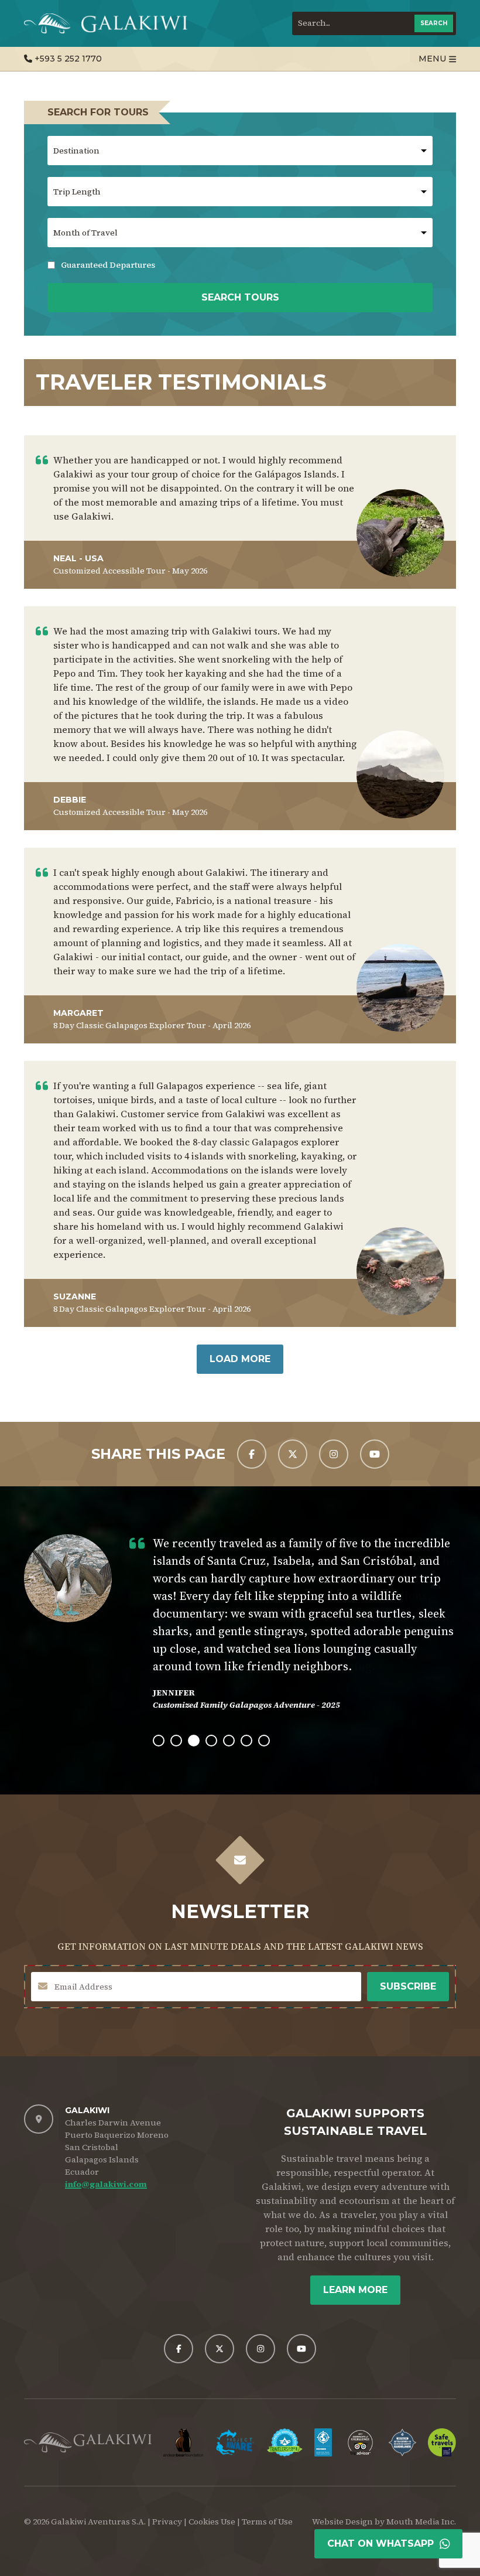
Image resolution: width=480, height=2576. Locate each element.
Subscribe (408, 1986)
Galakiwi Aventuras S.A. (98, 2522)
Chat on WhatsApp (380, 2543)
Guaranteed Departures (101, 265)
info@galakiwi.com (106, 2184)
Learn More (355, 2290)
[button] (159, 1741)
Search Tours (240, 297)
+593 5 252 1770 (67, 59)
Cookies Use (212, 2522)
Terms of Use (267, 2522)
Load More (240, 1359)
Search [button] (434, 23)
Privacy (167, 2522)
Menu (432, 59)
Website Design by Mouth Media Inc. (384, 2522)
